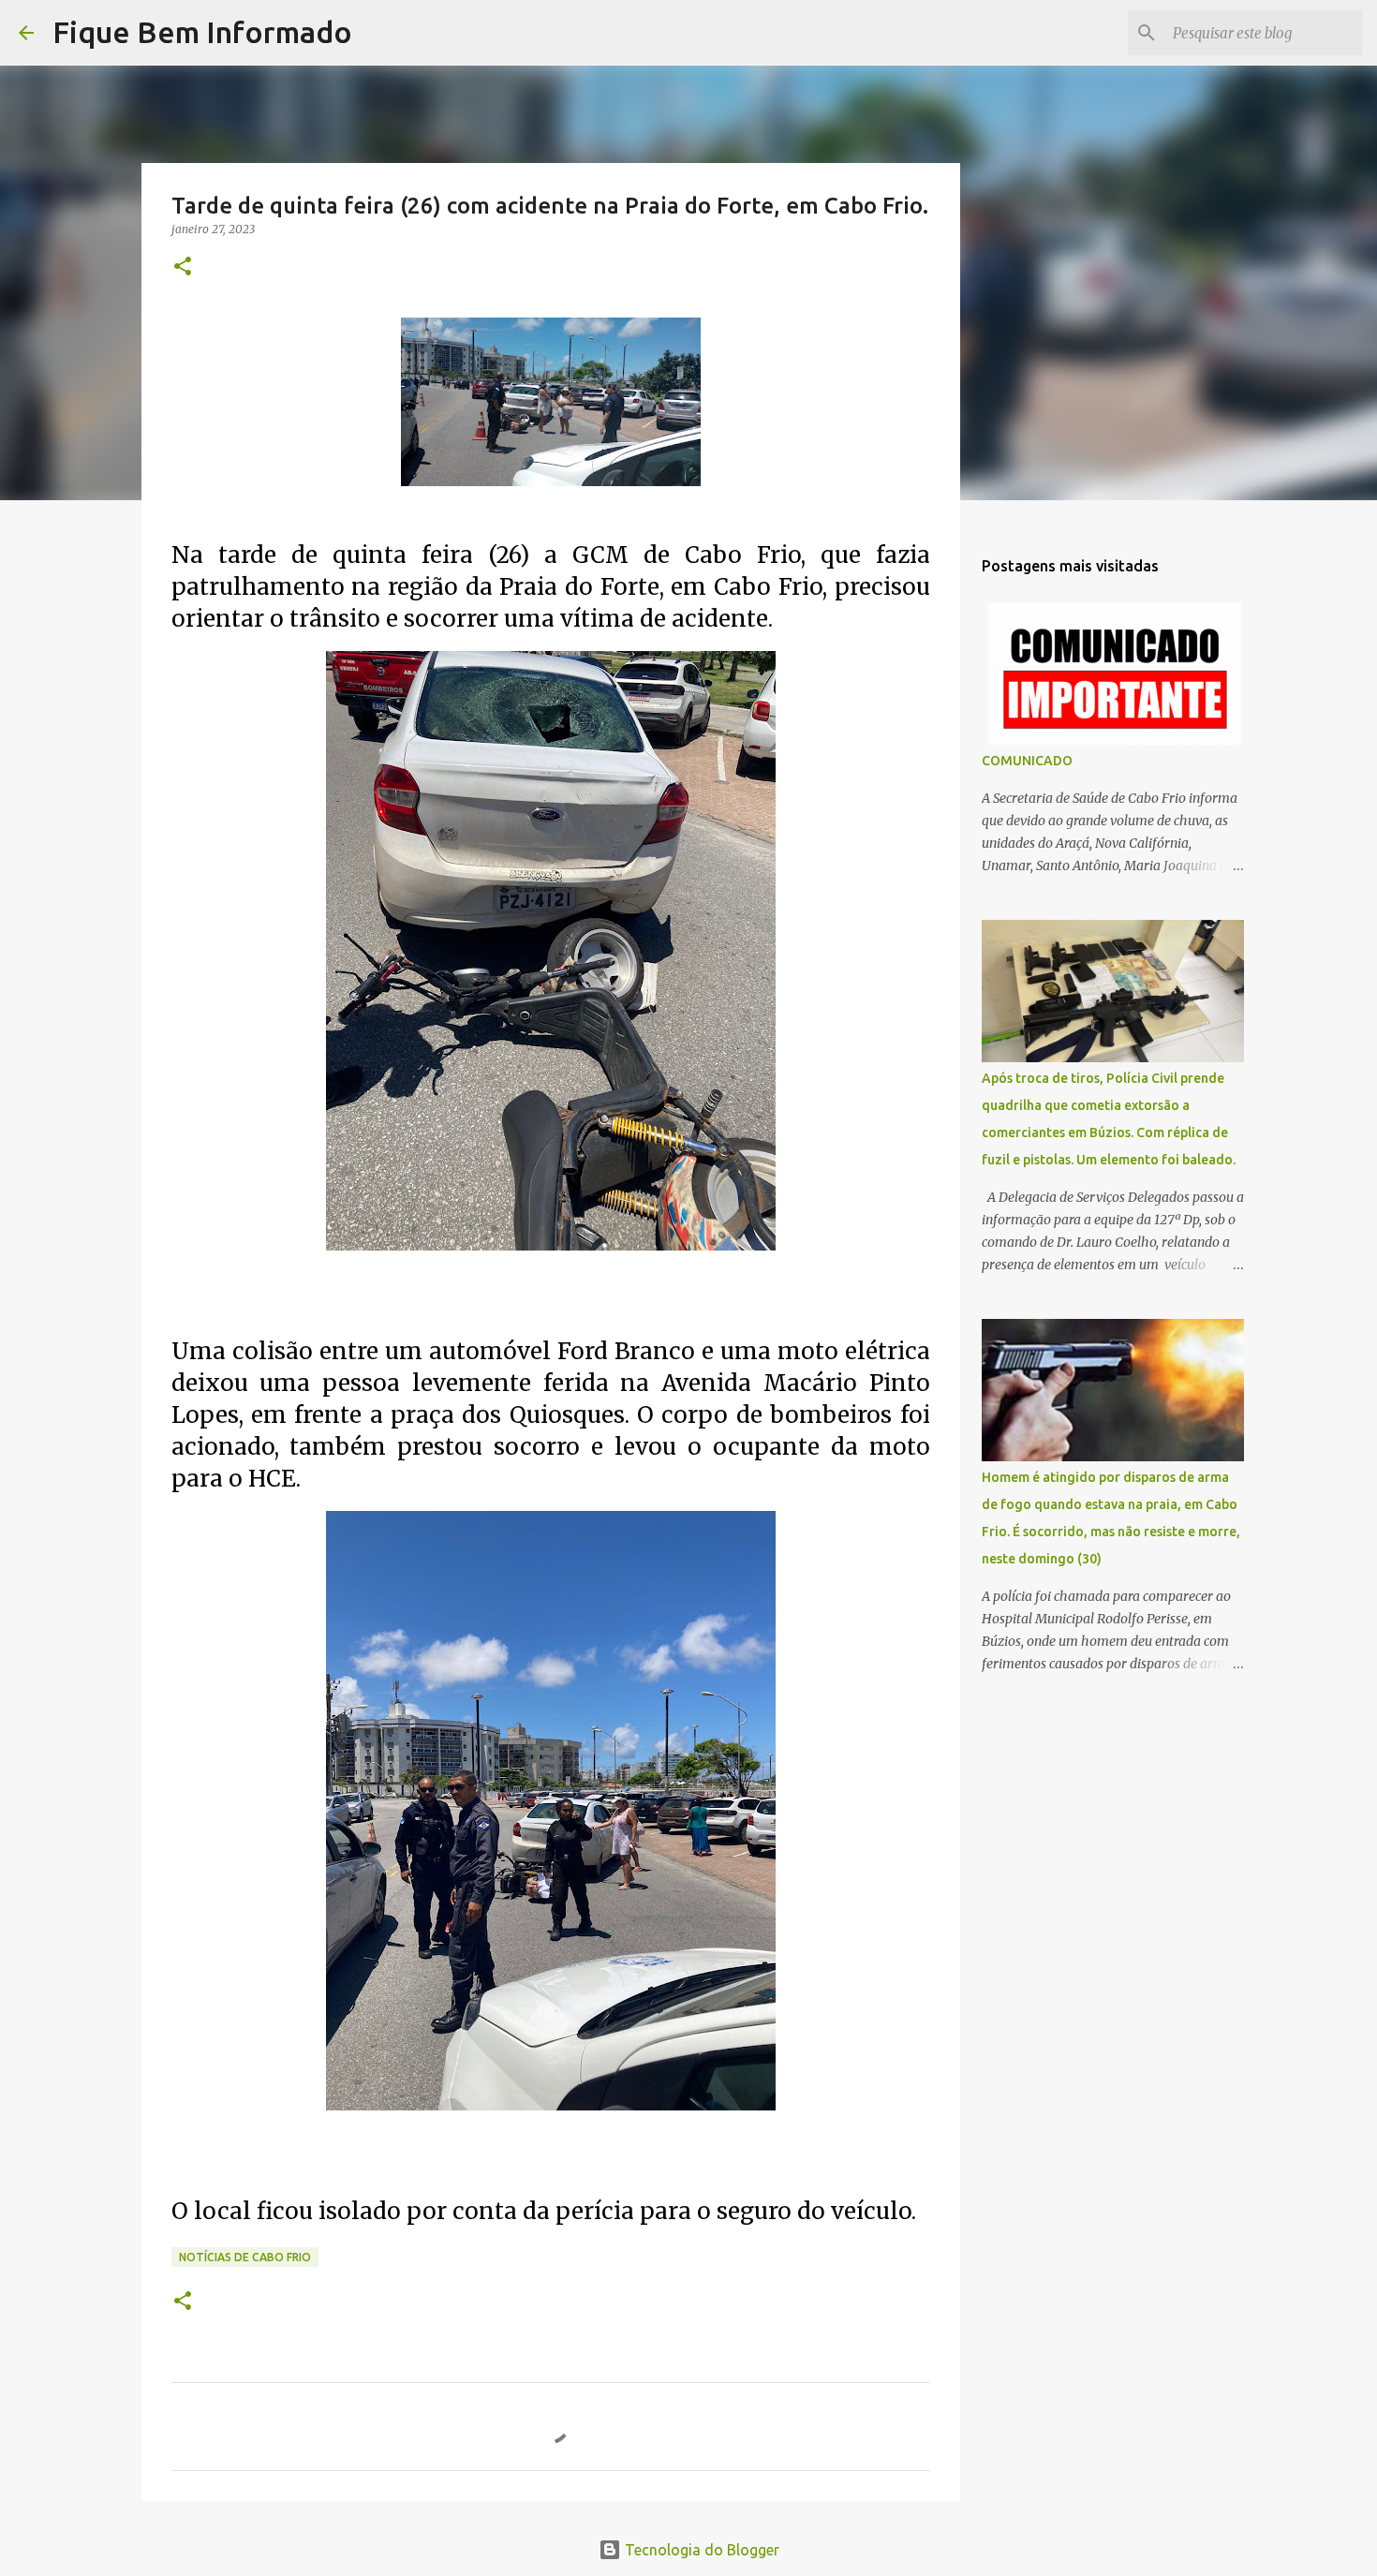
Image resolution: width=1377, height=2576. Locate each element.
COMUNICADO (1027, 761)
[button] (183, 267)
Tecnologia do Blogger (700, 2550)
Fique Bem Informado (202, 32)
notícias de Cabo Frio (245, 2257)
